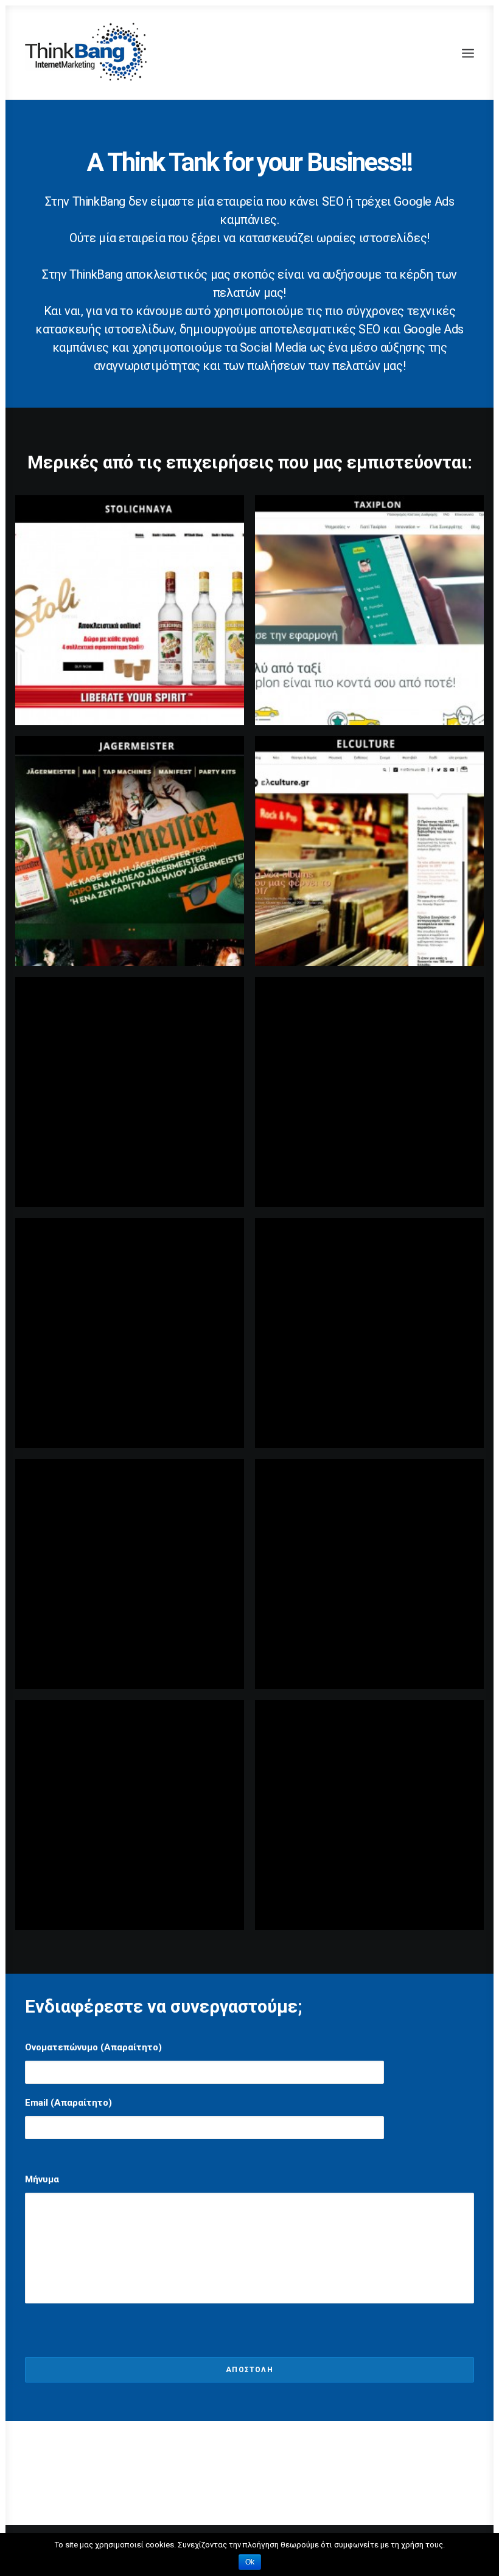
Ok (250, 2562)
